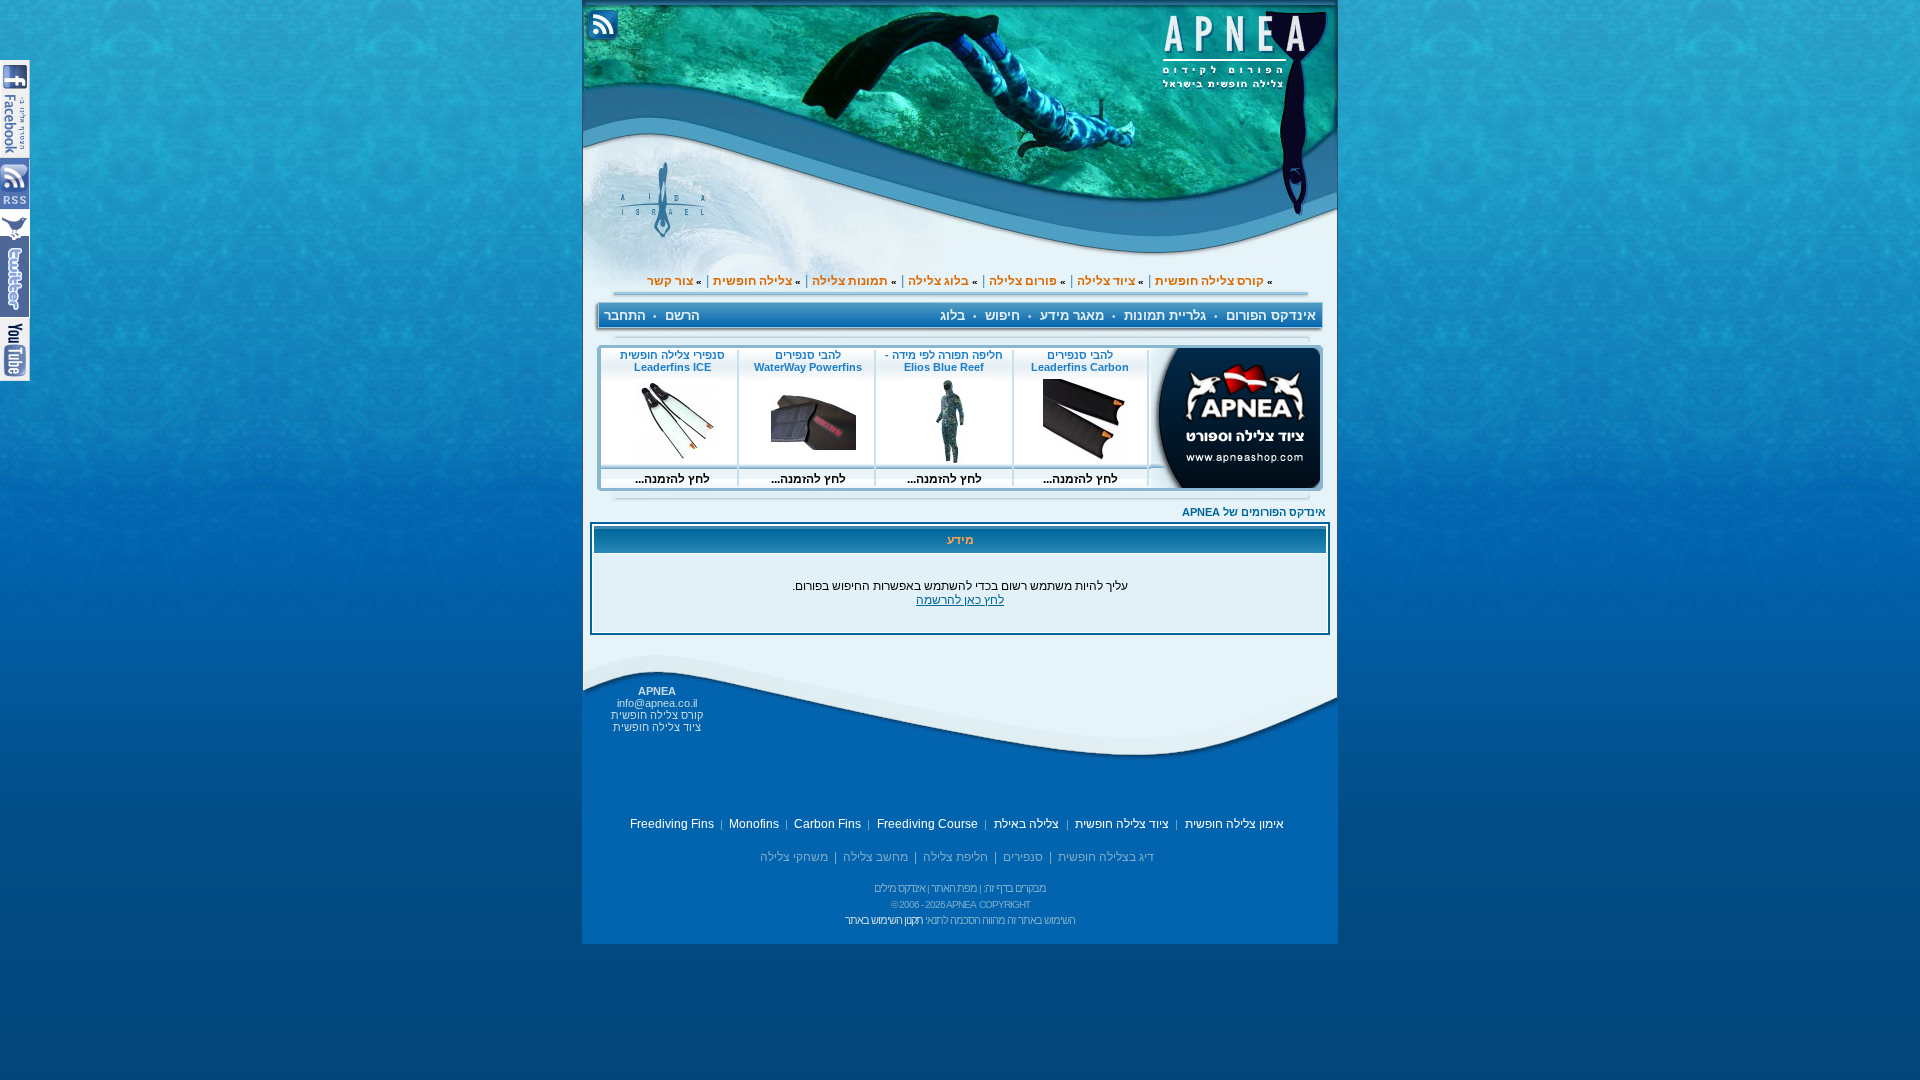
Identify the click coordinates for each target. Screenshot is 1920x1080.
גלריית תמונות (1165, 315)
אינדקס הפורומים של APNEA (1254, 512)
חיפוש (1002, 315)
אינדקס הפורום (1271, 315)
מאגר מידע (1072, 315)
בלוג (952, 315)
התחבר (625, 315)
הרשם (682, 315)
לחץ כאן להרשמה (960, 600)
